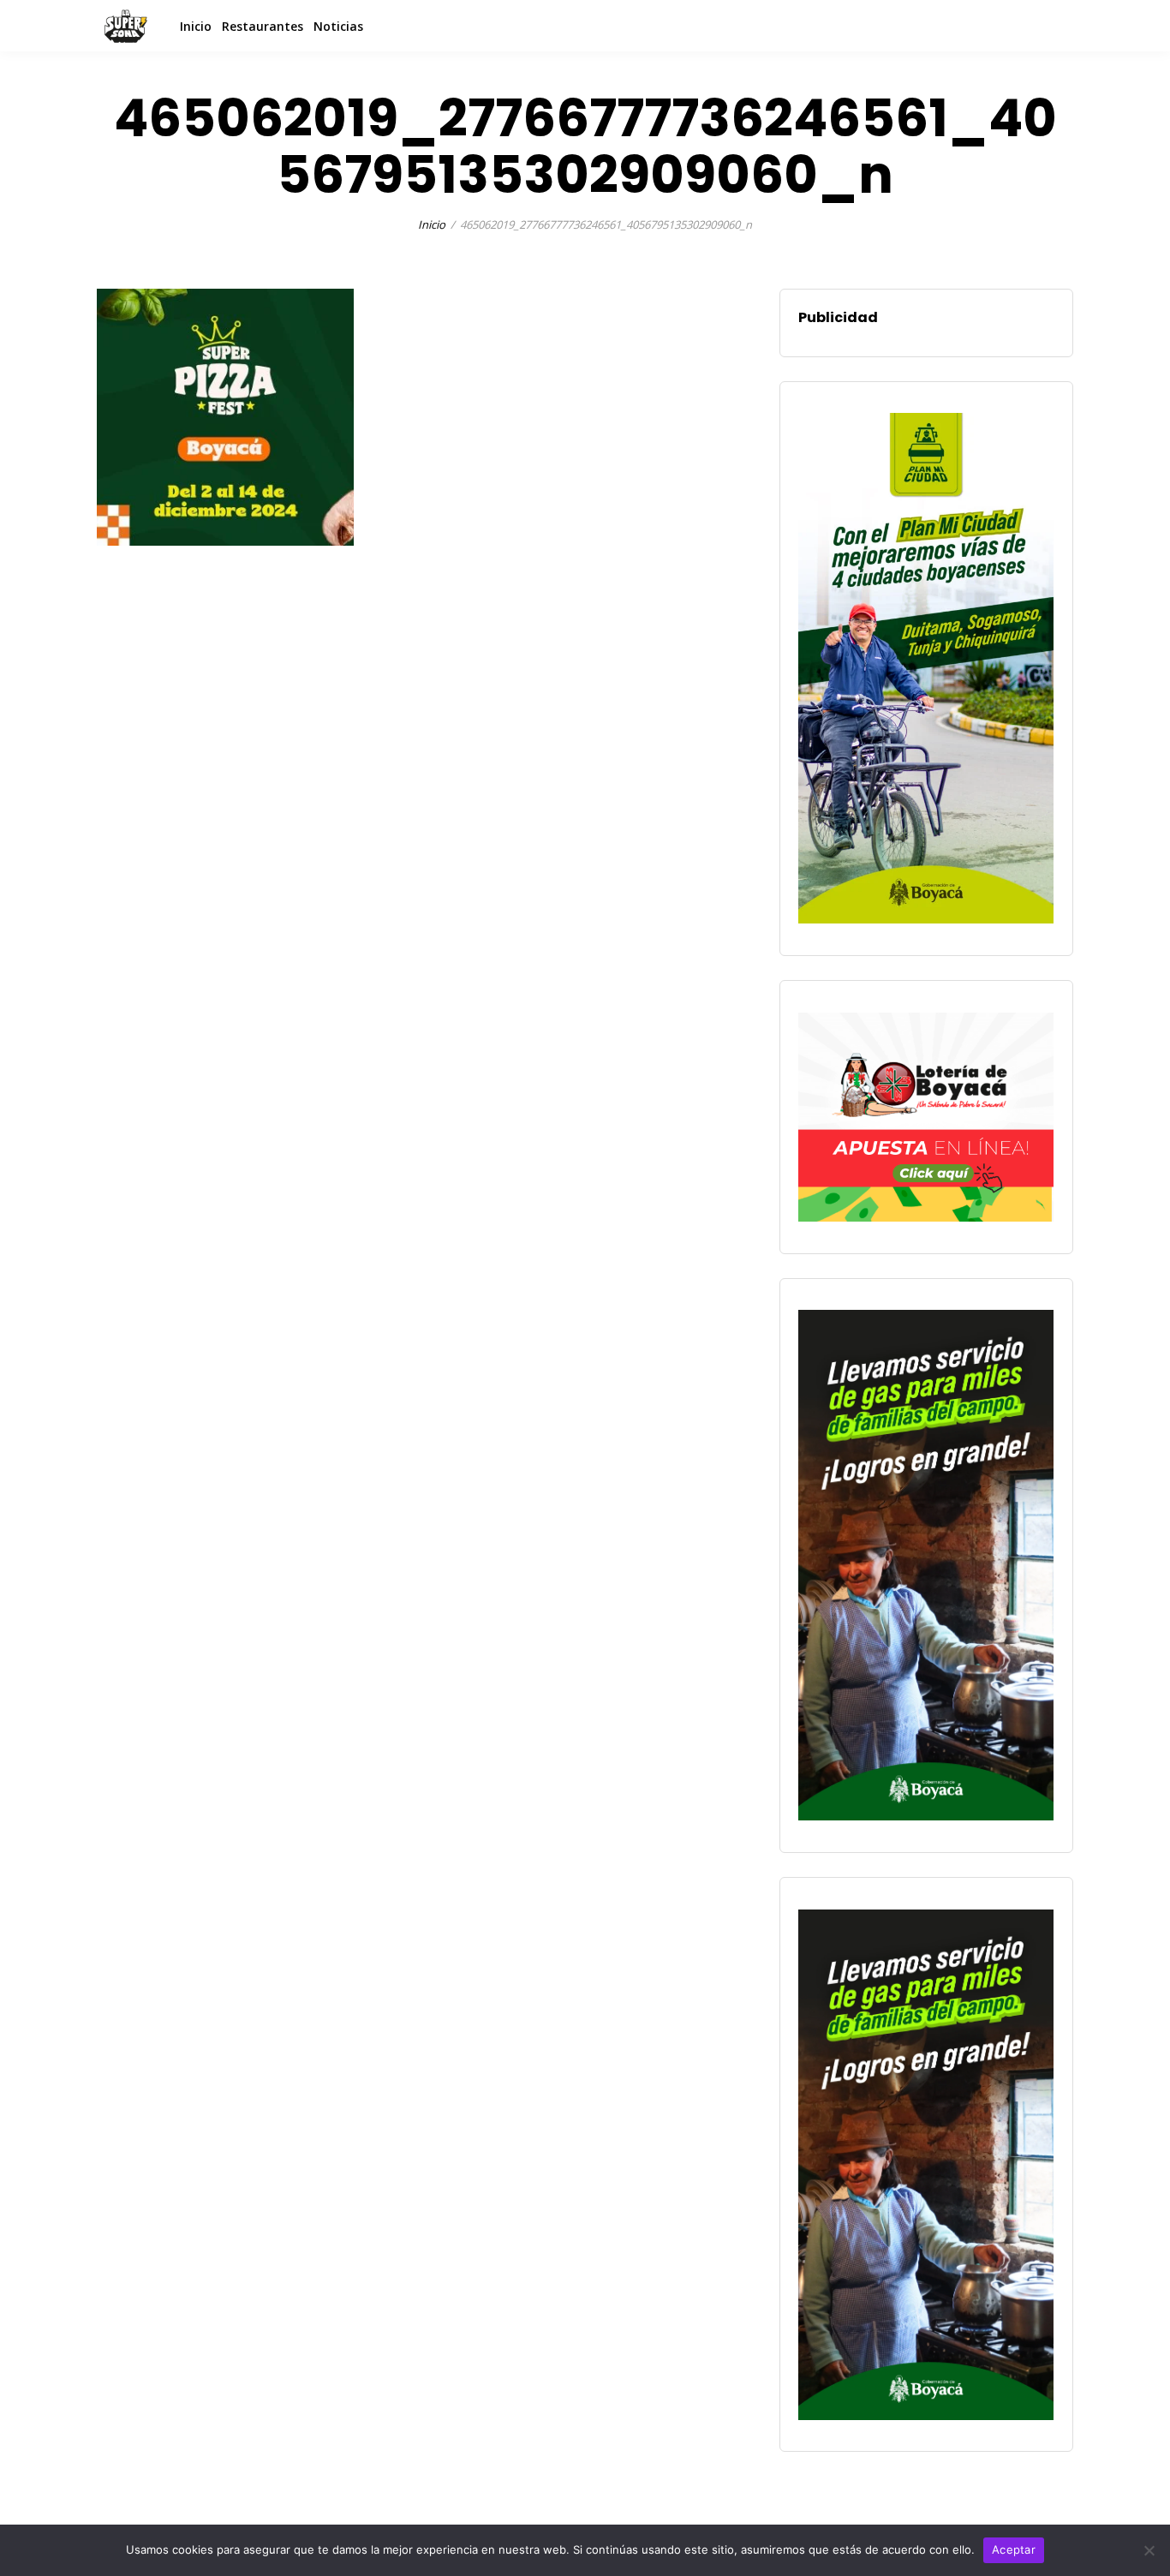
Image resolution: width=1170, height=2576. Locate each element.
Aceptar (1014, 2549)
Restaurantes (263, 26)
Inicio (196, 26)
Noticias (338, 26)
